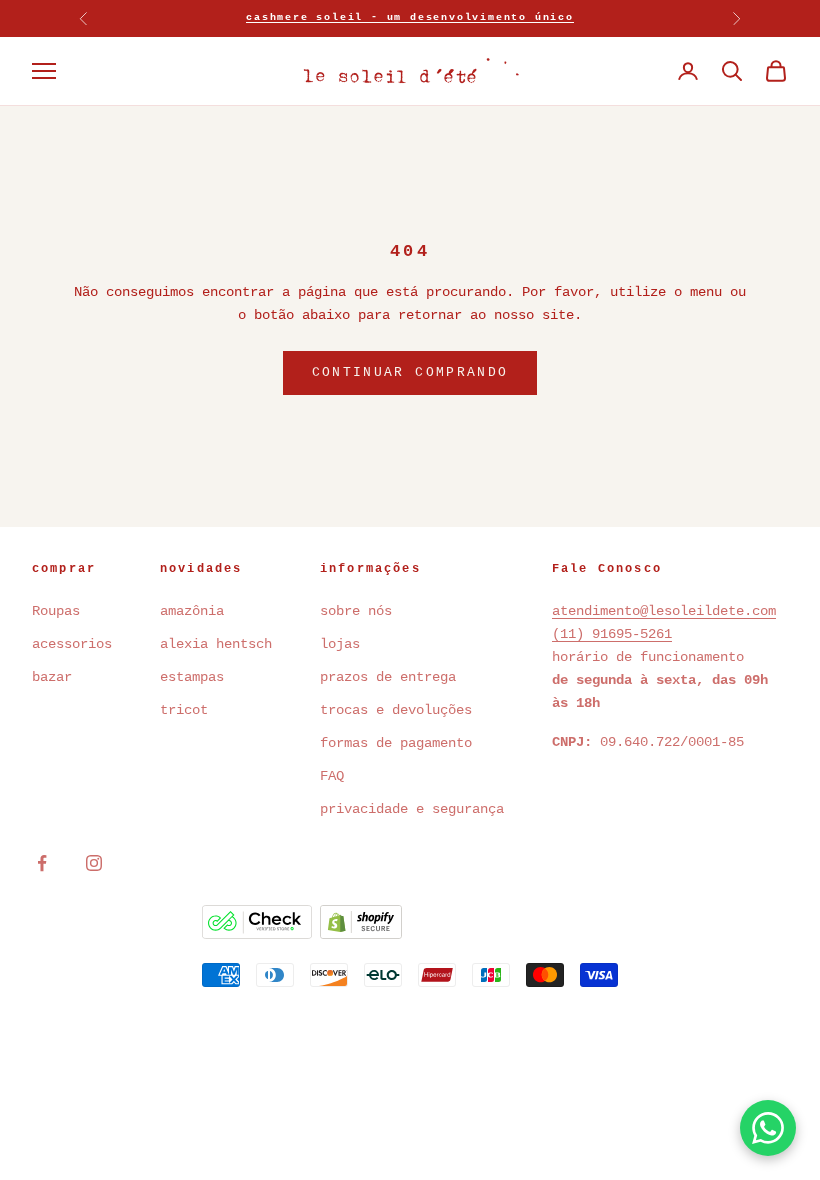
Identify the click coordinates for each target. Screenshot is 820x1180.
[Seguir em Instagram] (94, 863)
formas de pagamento (396, 743)
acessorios (72, 644)
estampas (192, 677)
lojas (340, 644)
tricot (188, 710)
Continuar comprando (410, 372)
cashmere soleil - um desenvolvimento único (410, 17)
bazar (52, 677)
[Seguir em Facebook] (42, 863)
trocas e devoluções (396, 710)
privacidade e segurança (412, 809)
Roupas (56, 611)
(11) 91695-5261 (612, 634)
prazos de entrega (388, 677)
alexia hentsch (216, 644)
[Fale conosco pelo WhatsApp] (768, 1128)
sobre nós (356, 611)
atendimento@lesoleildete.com (664, 611)
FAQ (332, 776)
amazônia (192, 611)
